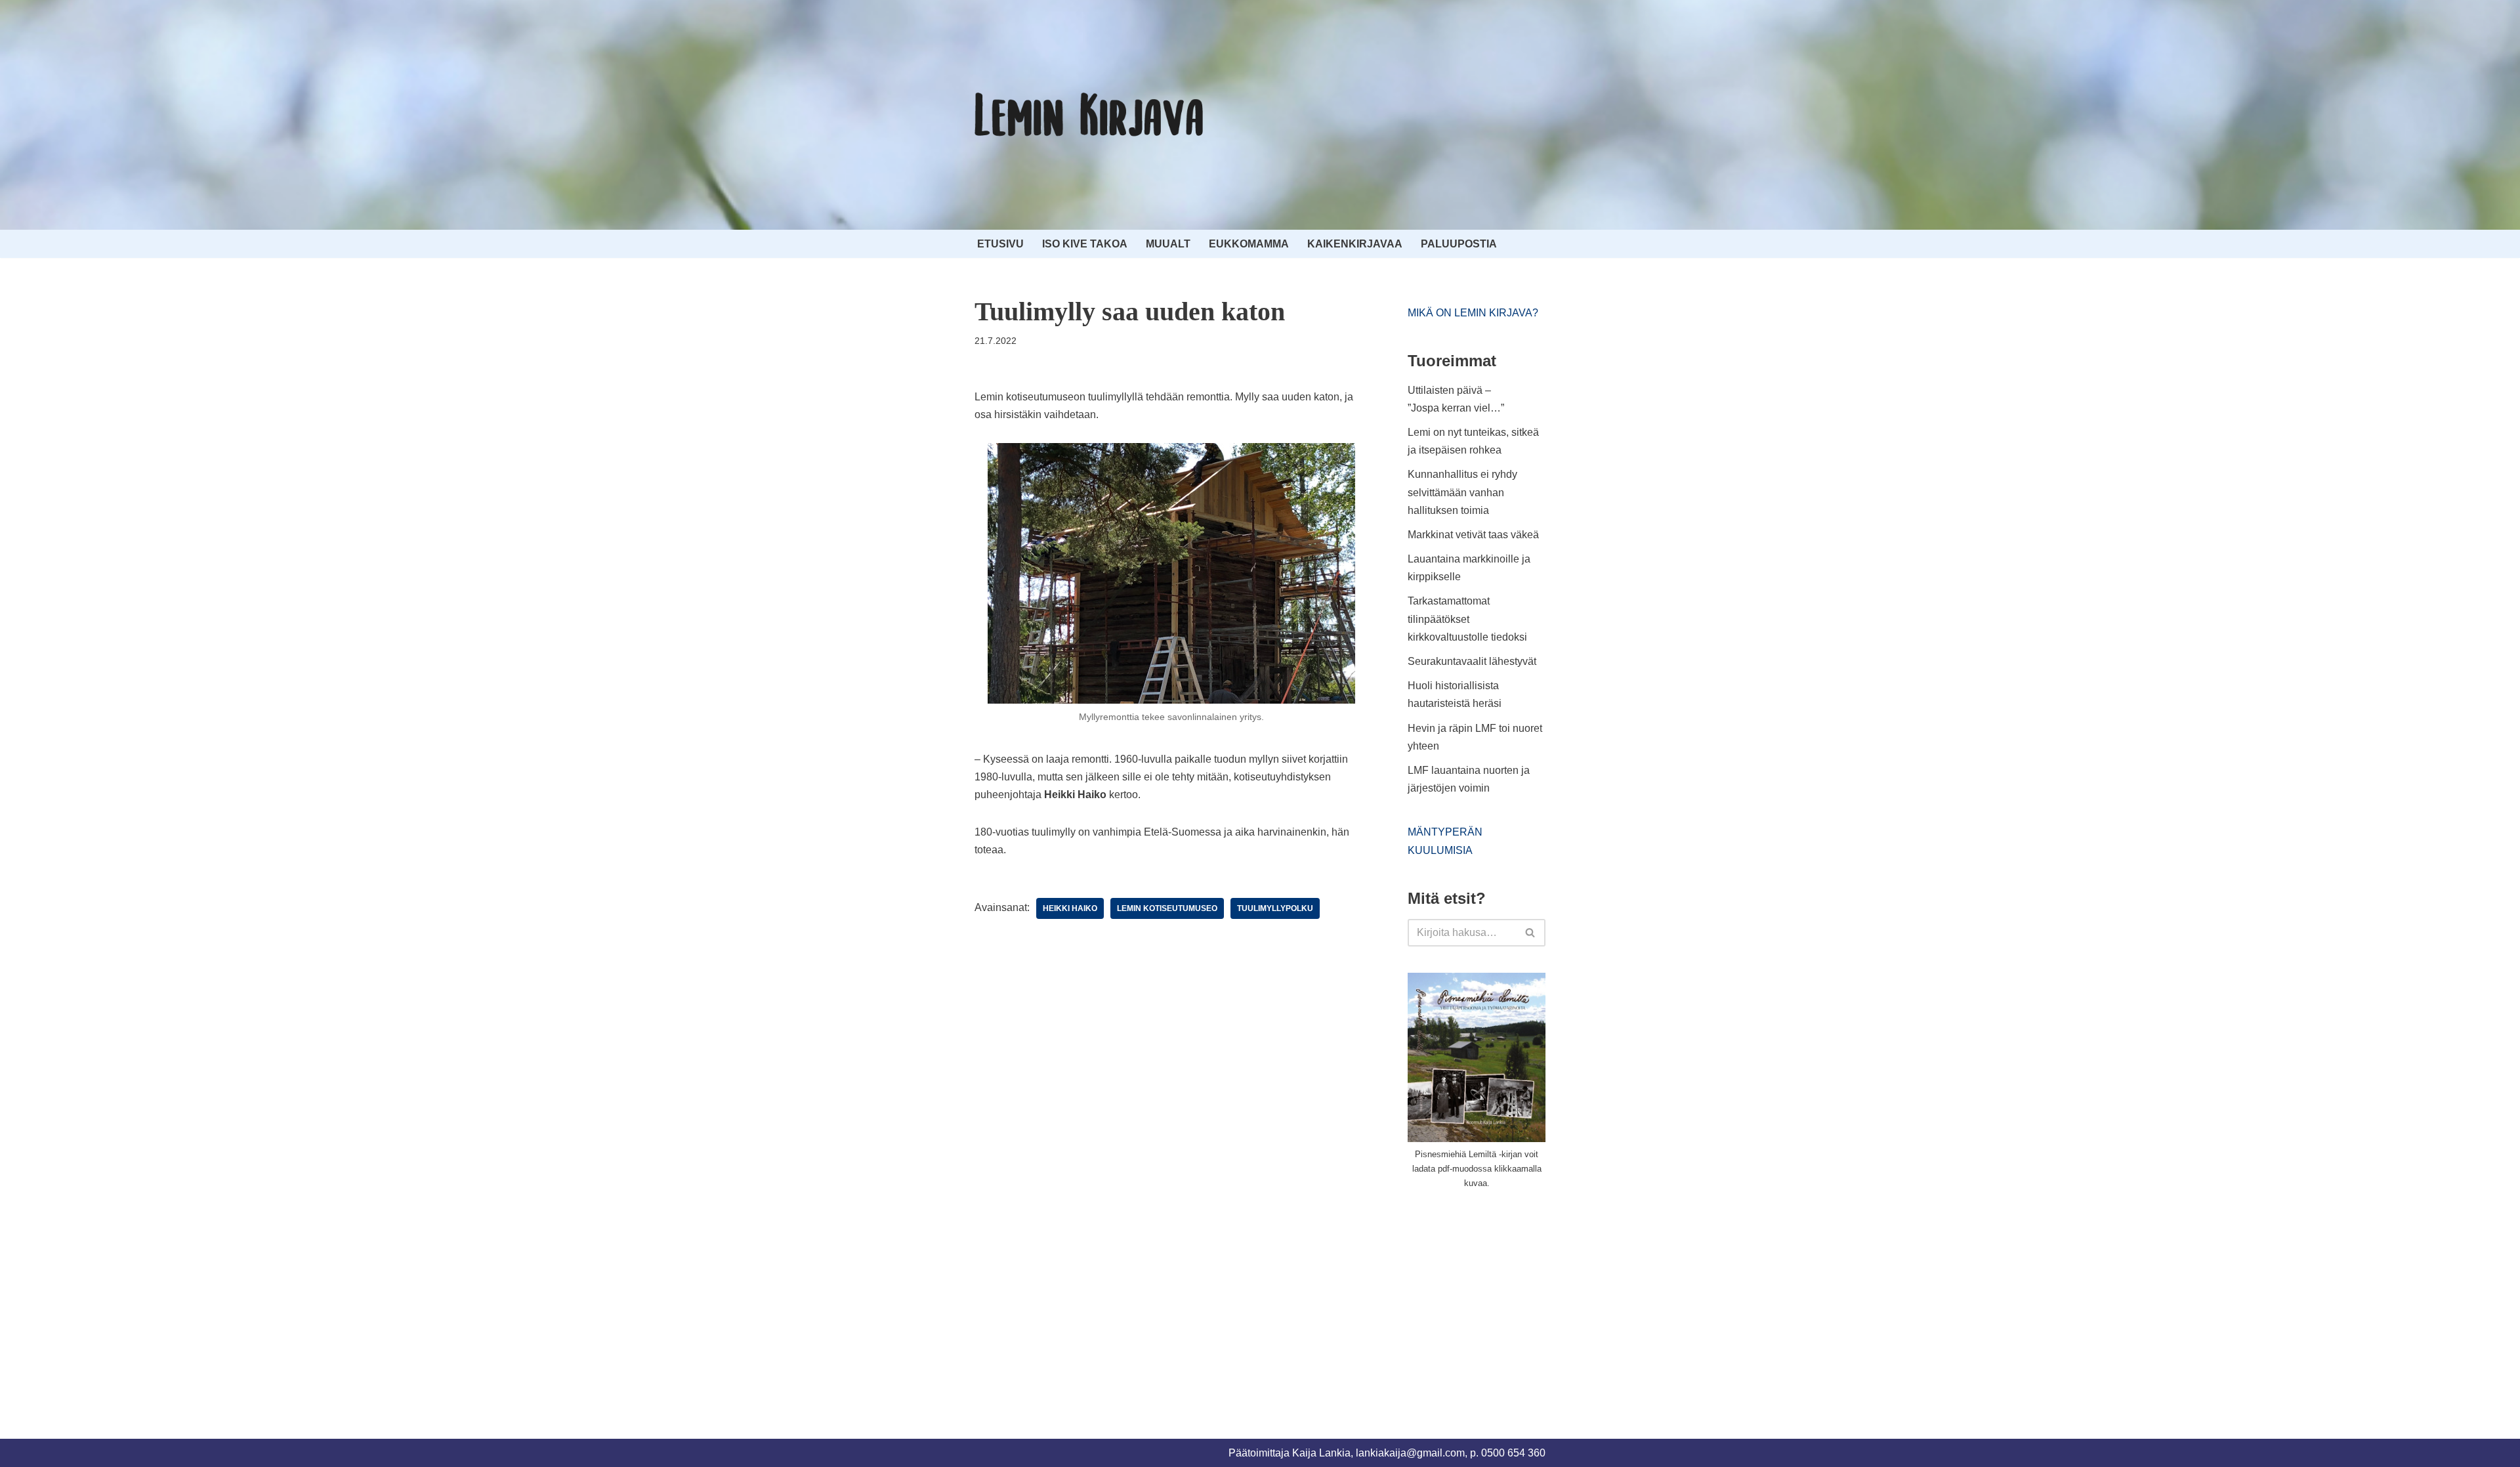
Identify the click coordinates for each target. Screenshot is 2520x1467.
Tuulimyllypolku (1275, 908)
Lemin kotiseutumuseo (1167, 908)
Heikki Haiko (1070, 908)
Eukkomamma (1249, 244)
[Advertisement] (1506, 1298)
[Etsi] (1531, 933)
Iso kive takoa (1085, 244)
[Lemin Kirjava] (1089, 115)
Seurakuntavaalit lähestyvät (1472, 661)
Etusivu (1000, 244)
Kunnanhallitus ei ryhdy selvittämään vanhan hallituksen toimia (1462, 492)
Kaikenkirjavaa (1355, 244)
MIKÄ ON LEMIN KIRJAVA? (1473, 313)
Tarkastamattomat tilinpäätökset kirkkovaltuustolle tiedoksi (1467, 619)
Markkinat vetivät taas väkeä (1473, 535)
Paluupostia (1459, 244)
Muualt (1168, 244)
